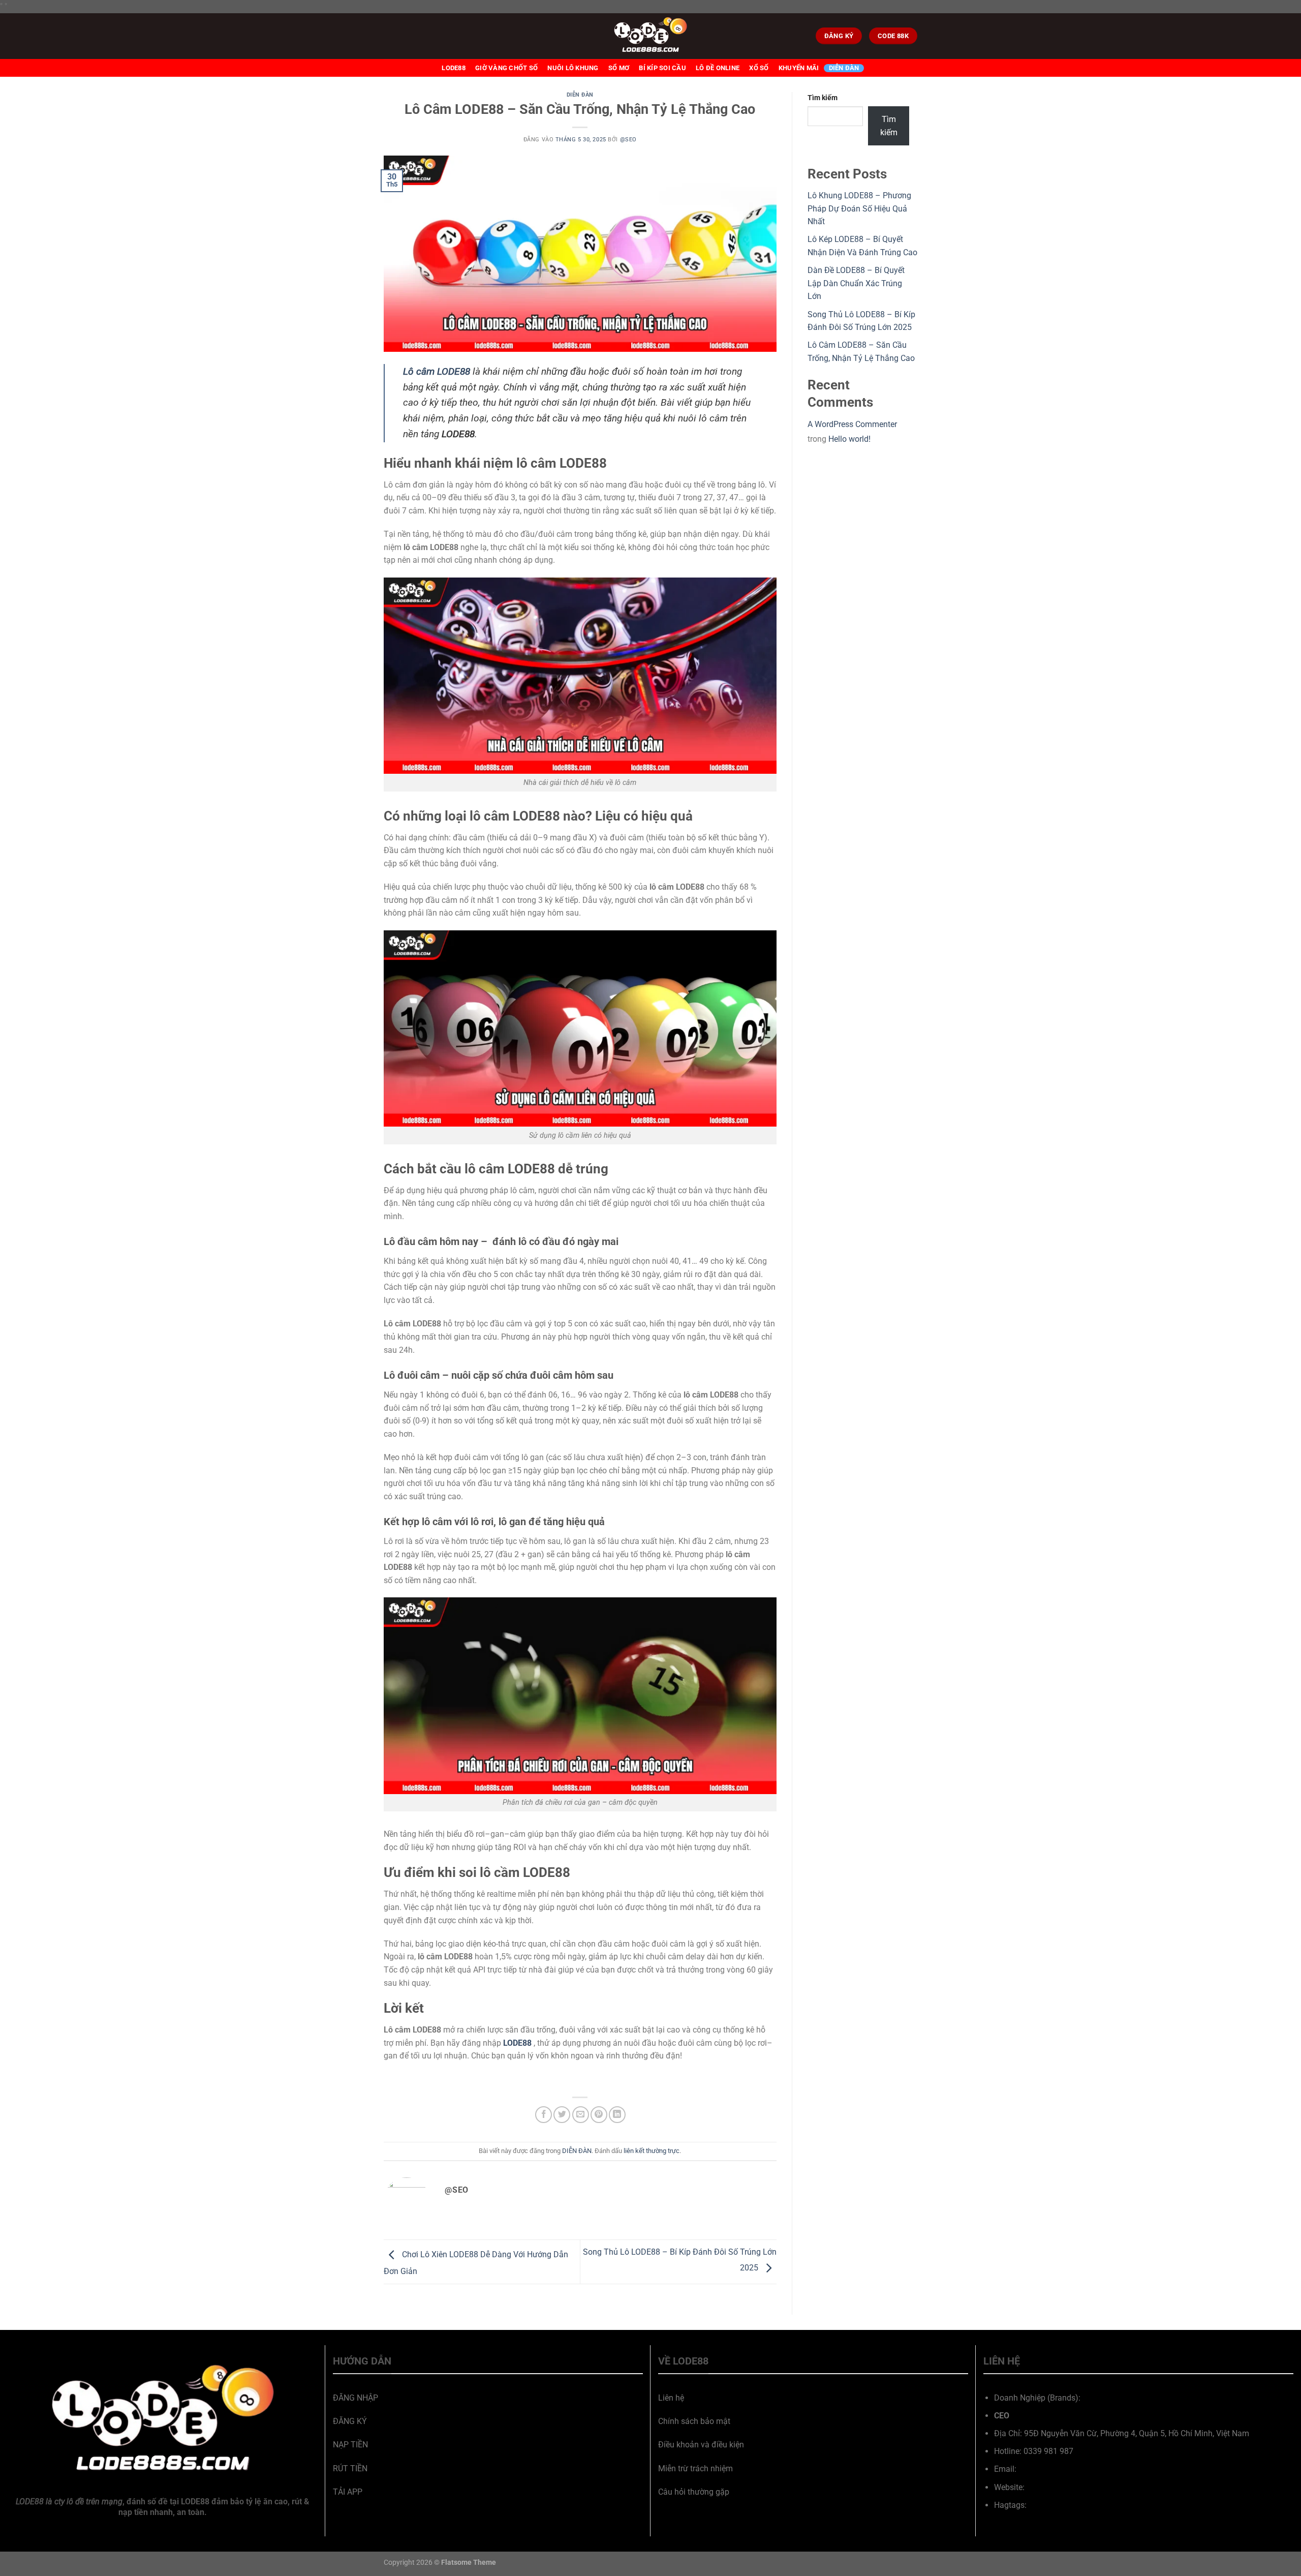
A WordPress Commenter (852, 424)
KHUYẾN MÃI (799, 68)
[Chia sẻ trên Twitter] (562, 2115)
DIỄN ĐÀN (844, 68)
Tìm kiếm (823, 98)
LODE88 (454, 68)
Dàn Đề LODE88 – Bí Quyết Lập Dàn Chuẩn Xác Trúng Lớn (856, 283)
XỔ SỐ (759, 68)
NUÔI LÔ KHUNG (573, 68)
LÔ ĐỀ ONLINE (718, 68)
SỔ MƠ (619, 68)
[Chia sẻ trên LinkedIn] (617, 2115)
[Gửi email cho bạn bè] (581, 2115)
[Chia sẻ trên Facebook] (544, 2115)
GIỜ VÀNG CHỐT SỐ (506, 68)
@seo (628, 140)
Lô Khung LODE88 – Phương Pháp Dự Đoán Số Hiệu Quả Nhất (859, 208)
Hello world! (849, 439)
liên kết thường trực (652, 2151)
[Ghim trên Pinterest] (599, 2115)
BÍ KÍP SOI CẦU (662, 68)
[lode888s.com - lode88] (650, 36)
